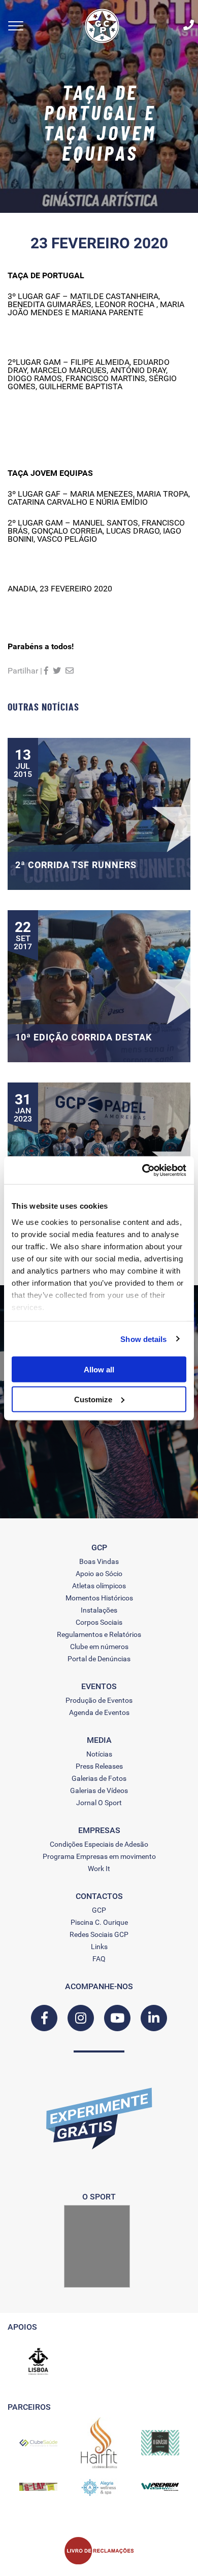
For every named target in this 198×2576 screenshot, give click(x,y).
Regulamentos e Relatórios (99, 1634)
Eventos (99, 1687)
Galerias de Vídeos (99, 1790)
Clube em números (99, 1647)
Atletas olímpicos (99, 1586)
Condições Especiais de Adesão (99, 1844)
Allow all (99, 1370)
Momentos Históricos (99, 1598)
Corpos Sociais (99, 1622)
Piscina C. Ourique (99, 1922)
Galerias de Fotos (99, 1778)
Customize (93, 1399)
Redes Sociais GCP (99, 1934)
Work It (99, 1869)
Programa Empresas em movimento (99, 1856)
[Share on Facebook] (46, 671)
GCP (99, 1910)
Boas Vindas (99, 1561)
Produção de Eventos (99, 1700)
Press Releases (99, 1766)
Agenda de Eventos (99, 1712)
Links (99, 1947)
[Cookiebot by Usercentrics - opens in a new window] (142, 1170)
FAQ (99, 1959)
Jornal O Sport (99, 1803)
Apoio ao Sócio (99, 1574)
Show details (143, 1339)
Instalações (99, 1610)
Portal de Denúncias (99, 1659)
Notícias (99, 1754)
